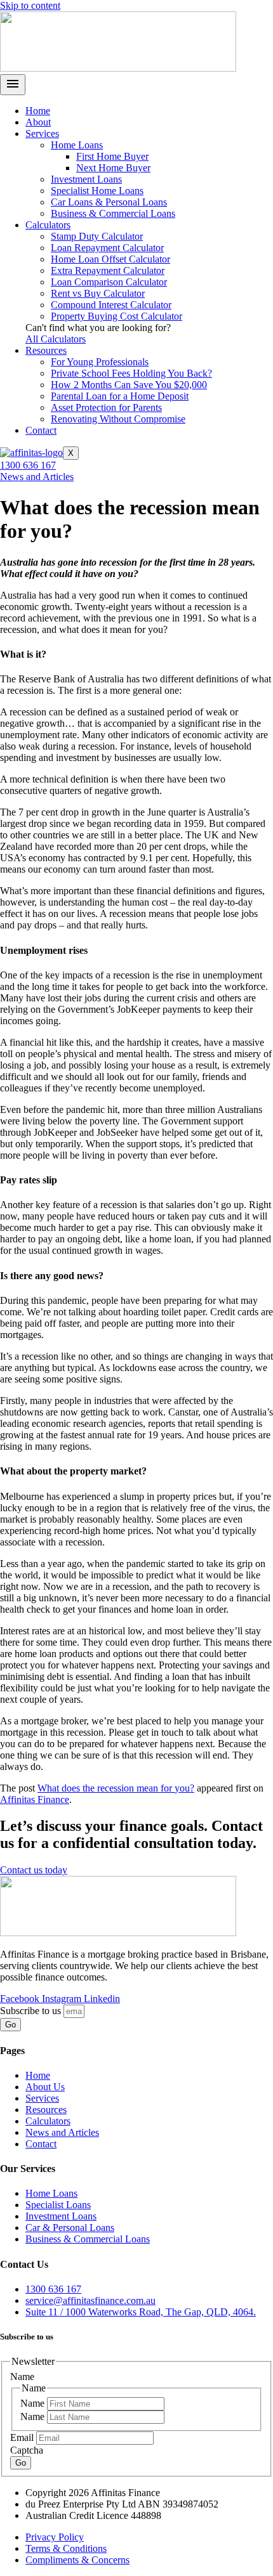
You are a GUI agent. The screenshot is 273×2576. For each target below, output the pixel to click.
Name (34, 2403)
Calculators (48, 225)
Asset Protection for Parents (106, 407)
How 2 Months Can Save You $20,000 (129, 385)
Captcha (27, 2450)
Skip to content (30, 5)
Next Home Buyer (113, 168)
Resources (46, 350)
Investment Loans (86, 179)
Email (23, 2437)
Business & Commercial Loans (113, 213)
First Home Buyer (112, 156)
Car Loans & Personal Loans (109, 202)
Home (38, 111)
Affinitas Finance (35, 1799)
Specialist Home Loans (97, 191)
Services (42, 133)
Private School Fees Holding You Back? (131, 373)
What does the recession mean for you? (116, 1788)
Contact (41, 430)
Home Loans (77, 145)
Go (21, 2463)
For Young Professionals (100, 362)
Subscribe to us (32, 2011)
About (38, 122)
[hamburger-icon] (13, 85)
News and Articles (37, 477)
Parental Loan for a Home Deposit (120, 396)
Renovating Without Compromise (118, 419)
